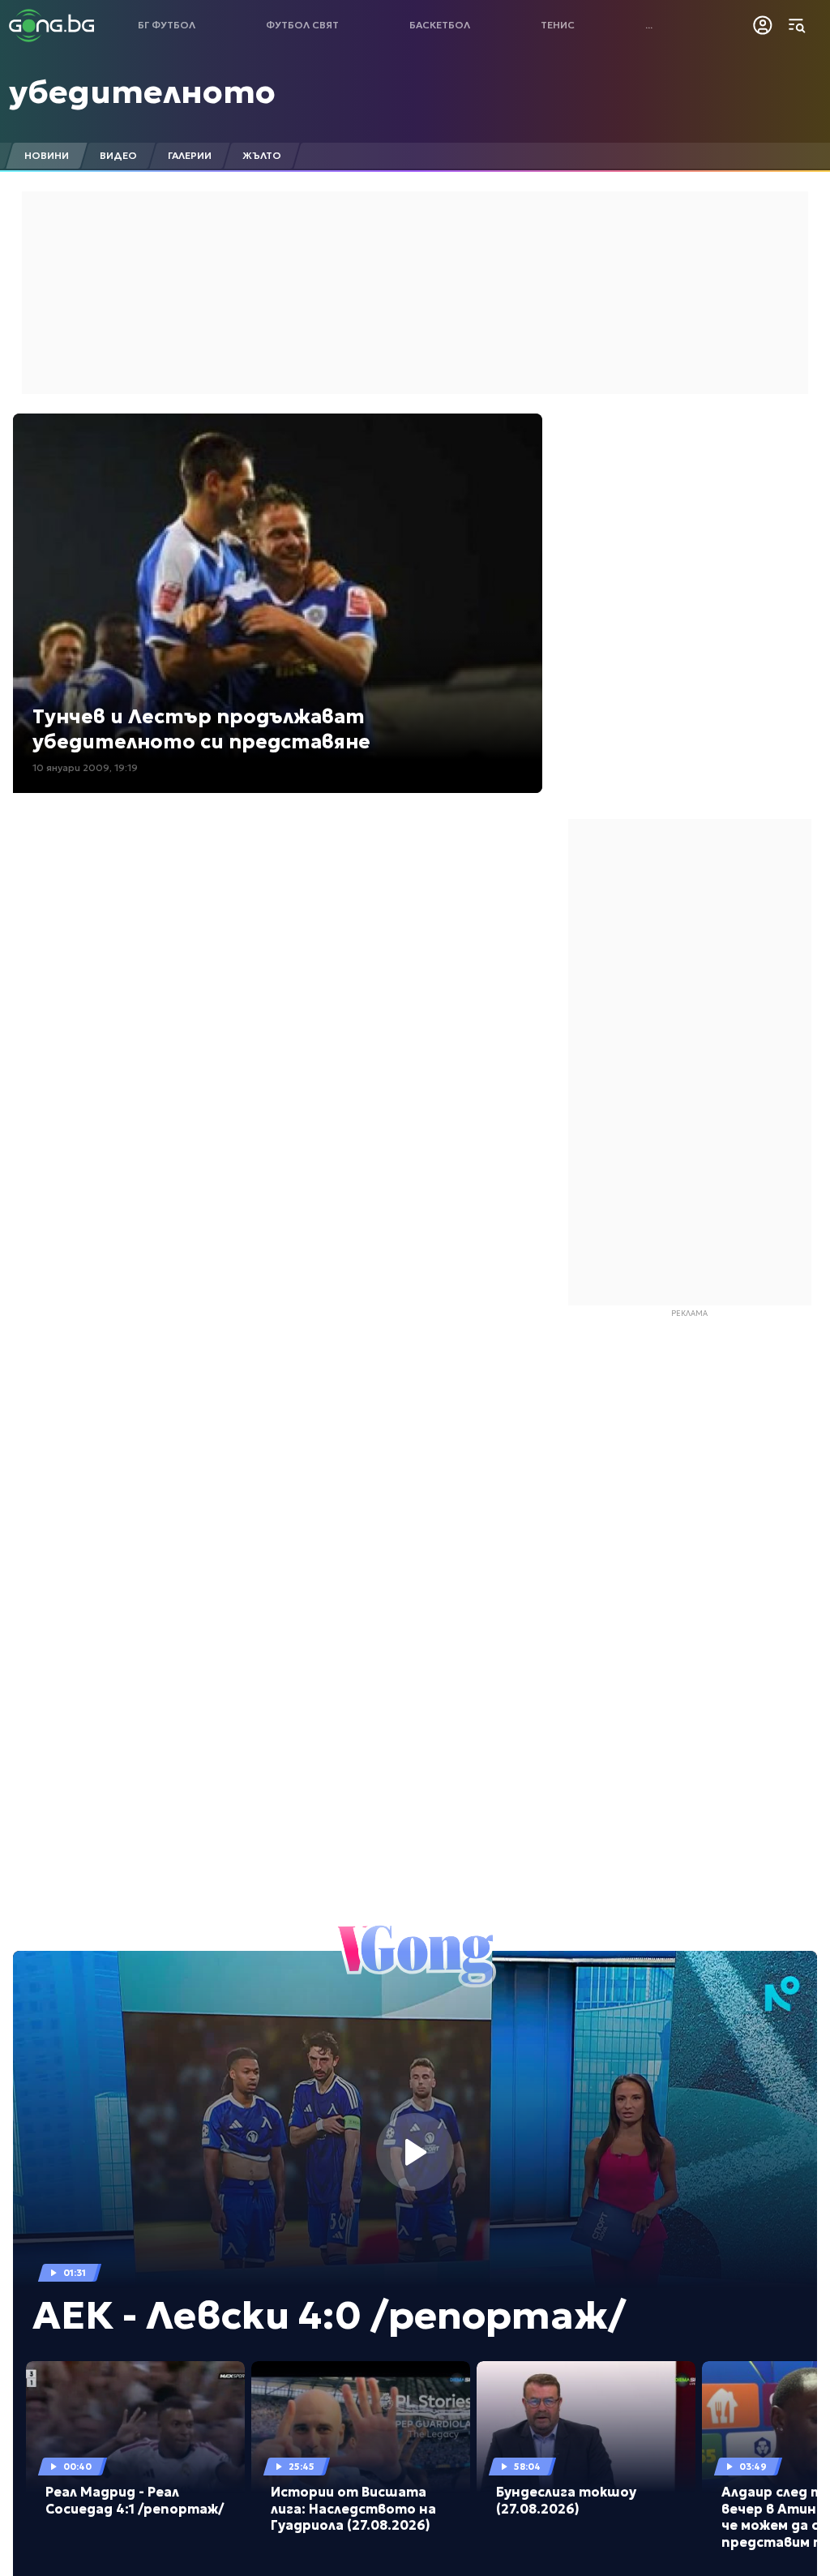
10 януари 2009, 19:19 (85, 767)
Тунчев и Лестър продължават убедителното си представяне (201, 729)
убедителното (142, 92)
